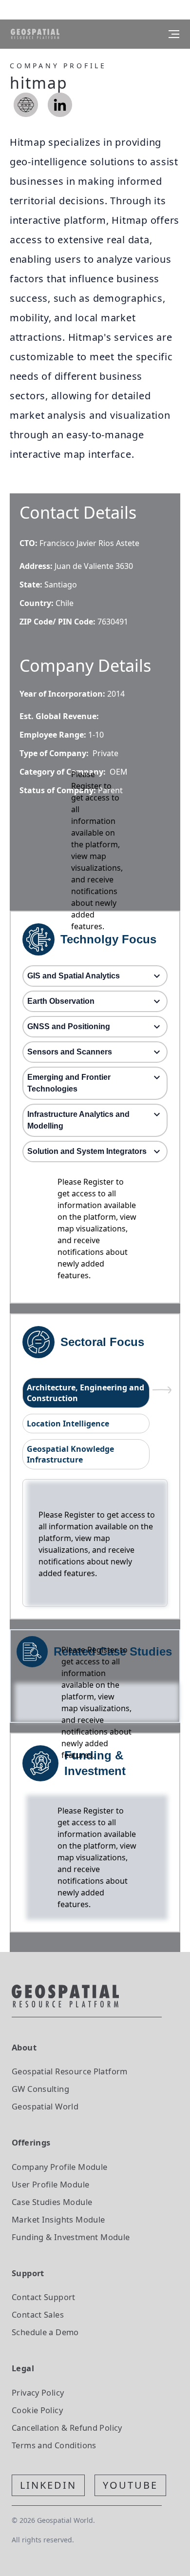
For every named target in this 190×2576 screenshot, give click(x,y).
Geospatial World (45, 2106)
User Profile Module (50, 2184)
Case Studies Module (52, 2202)
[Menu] (174, 34)
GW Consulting (40, 2089)
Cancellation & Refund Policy (67, 2428)
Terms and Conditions (54, 2445)
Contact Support (44, 2297)
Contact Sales (38, 2314)
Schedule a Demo (45, 2332)
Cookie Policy (37, 2410)
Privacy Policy (38, 2392)
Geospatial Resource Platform (70, 2071)
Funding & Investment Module (71, 2237)
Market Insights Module (58, 2219)
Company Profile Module (60, 2167)
